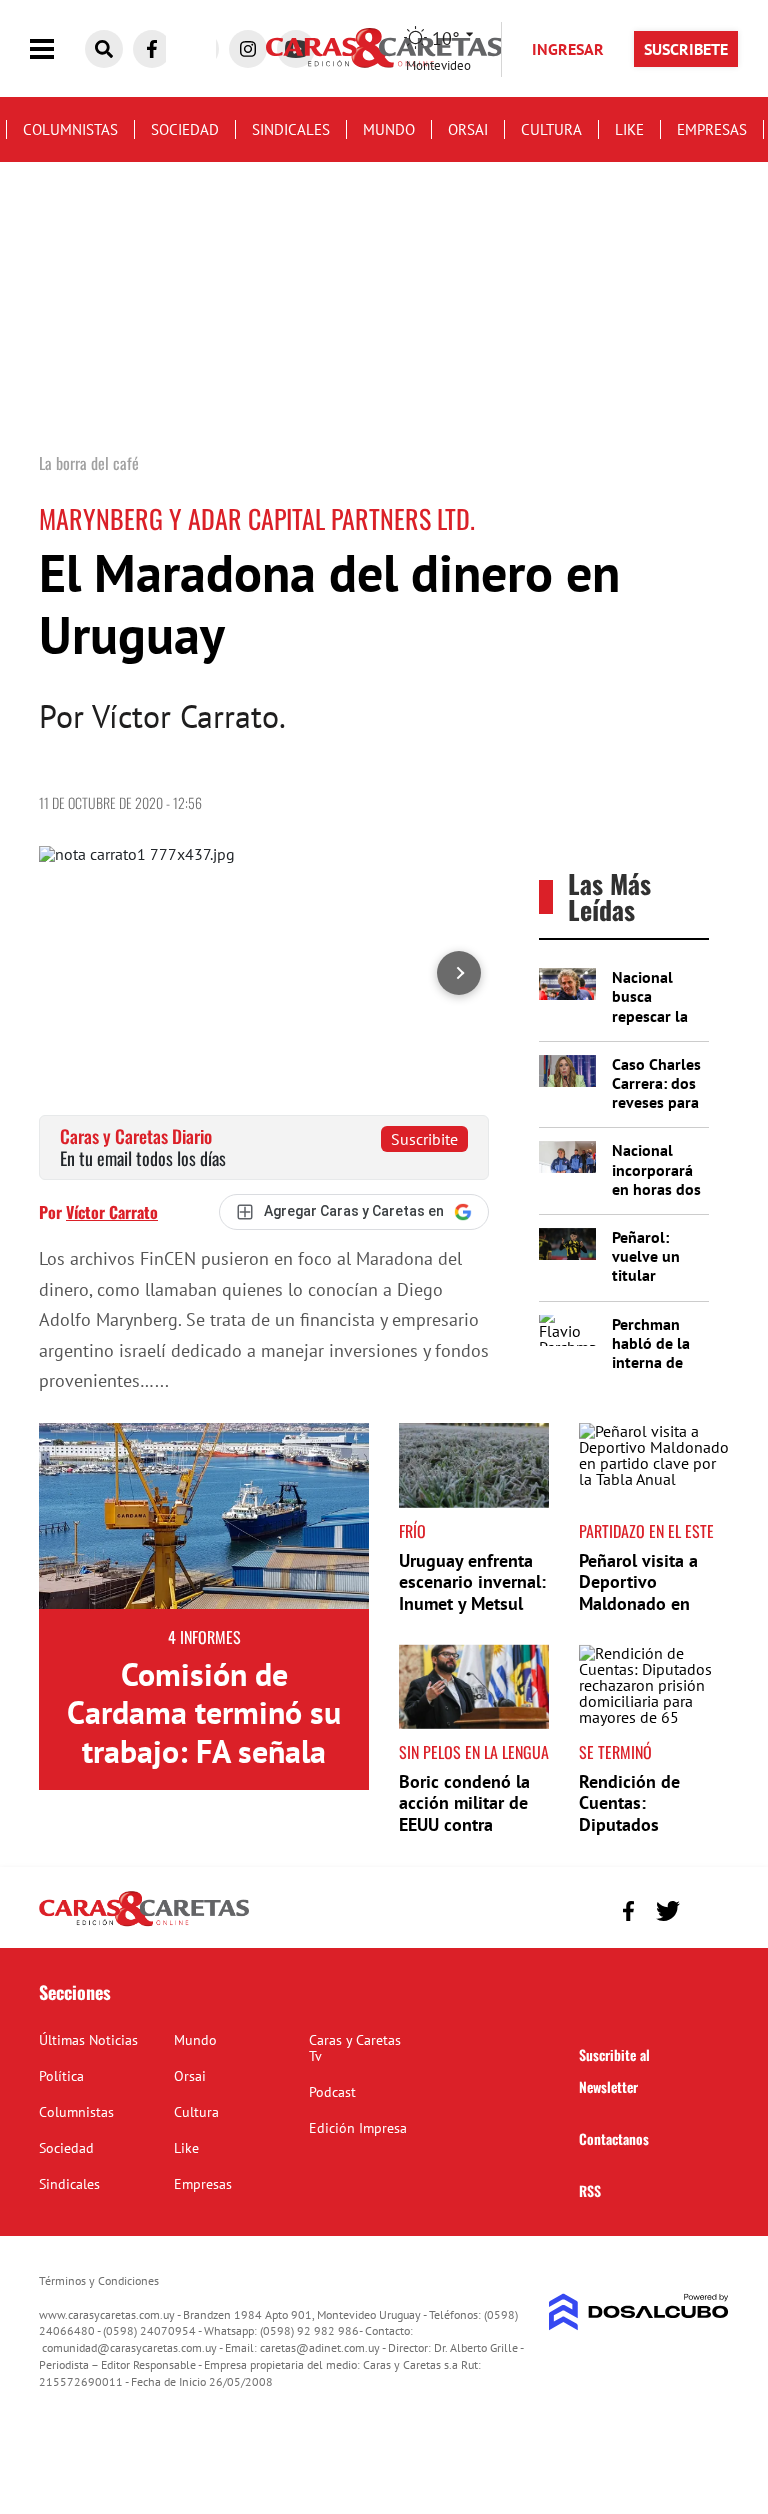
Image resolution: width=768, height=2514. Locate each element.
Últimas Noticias (88, 2040)
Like (629, 129)
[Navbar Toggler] (57, 49)
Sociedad (185, 129)
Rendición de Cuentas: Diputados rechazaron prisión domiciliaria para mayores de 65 (651, 1835)
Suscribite (424, 1139)
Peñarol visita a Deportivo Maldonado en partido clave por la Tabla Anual (645, 1603)
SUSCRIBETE (686, 49)
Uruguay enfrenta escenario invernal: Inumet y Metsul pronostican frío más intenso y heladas (472, 1614)
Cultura (551, 129)
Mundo (389, 129)
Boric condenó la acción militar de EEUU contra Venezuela (464, 1814)
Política (61, 2076)
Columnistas (70, 129)
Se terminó (615, 1752)
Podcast (332, 2092)
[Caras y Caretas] (144, 1925)
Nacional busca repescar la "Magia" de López (650, 1015)
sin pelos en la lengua (474, 1752)
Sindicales (291, 129)
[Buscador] (104, 49)
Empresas (712, 129)
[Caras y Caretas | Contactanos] (706, 1908)
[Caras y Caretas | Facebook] (152, 49)
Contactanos (614, 2138)
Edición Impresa (358, 2128)
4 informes (204, 1637)
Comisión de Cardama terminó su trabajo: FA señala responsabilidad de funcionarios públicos (204, 1751)
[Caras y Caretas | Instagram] (248, 49)
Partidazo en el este (646, 1531)
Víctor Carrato (112, 1212)
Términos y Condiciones (99, 2280)
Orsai (468, 129)
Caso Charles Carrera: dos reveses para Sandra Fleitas (656, 1102)
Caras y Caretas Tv (355, 2048)
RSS (590, 2190)
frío (412, 1531)
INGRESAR (568, 49)
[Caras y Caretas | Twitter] (667, 1910)
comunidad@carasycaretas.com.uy (129, 2347)
